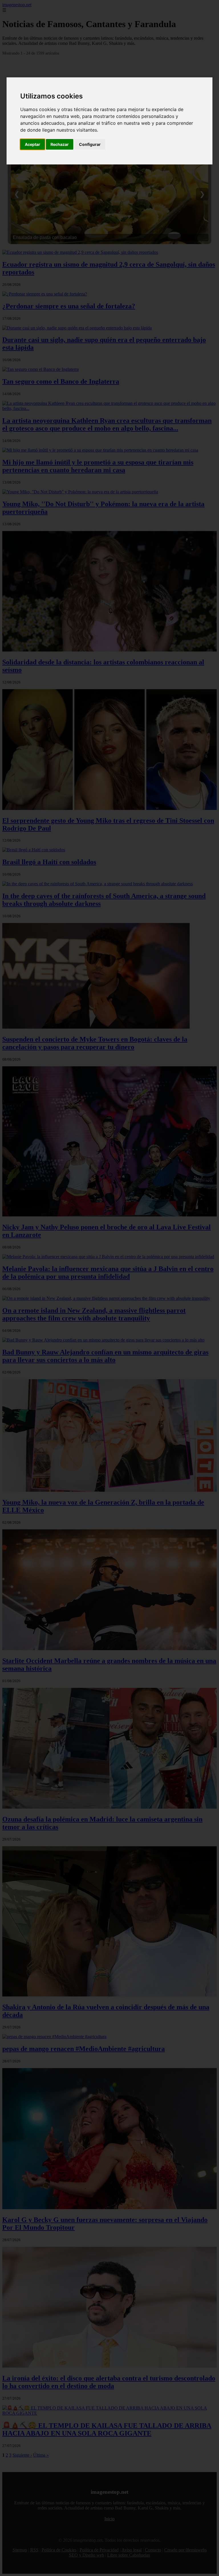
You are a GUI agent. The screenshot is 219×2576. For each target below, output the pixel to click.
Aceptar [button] (33, 144)
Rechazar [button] (60, 144)
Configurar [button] (90, 144)
